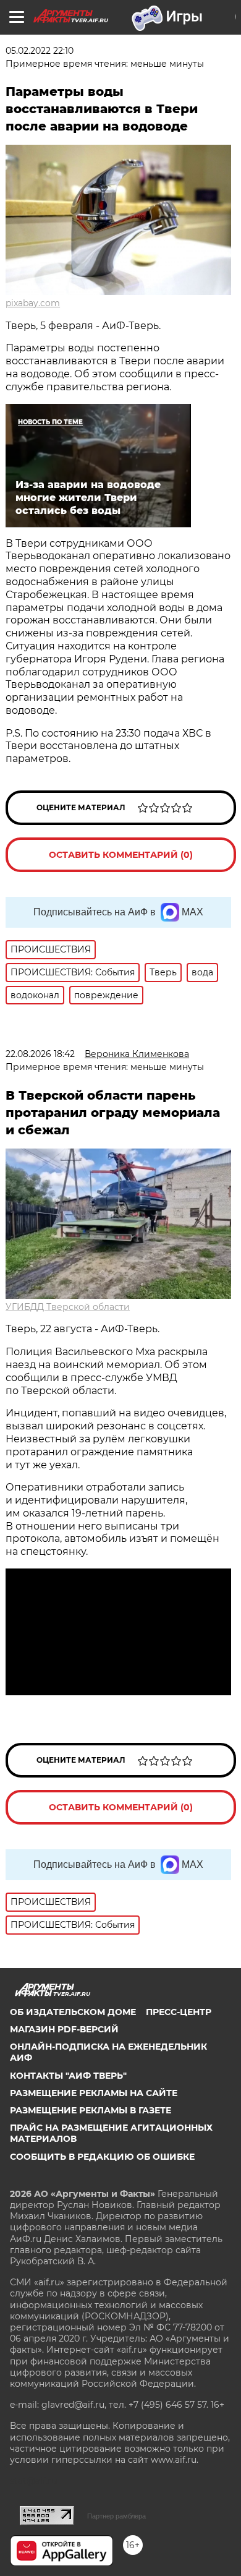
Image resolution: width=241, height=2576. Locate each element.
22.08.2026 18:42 (40, 1054)
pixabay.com (33, 303)
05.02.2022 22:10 (40, 51)
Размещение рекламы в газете (91, 2110)
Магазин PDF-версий (64, 2029)
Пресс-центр (179, 2012)
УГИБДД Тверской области (68, 1307)
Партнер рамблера (116, 2516)
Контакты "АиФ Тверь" (68, 2076)
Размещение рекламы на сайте (94, 2093)
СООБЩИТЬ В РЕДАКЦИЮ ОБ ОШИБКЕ (102, 2157)
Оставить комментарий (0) (121, 855)
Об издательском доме (73, 2012)
